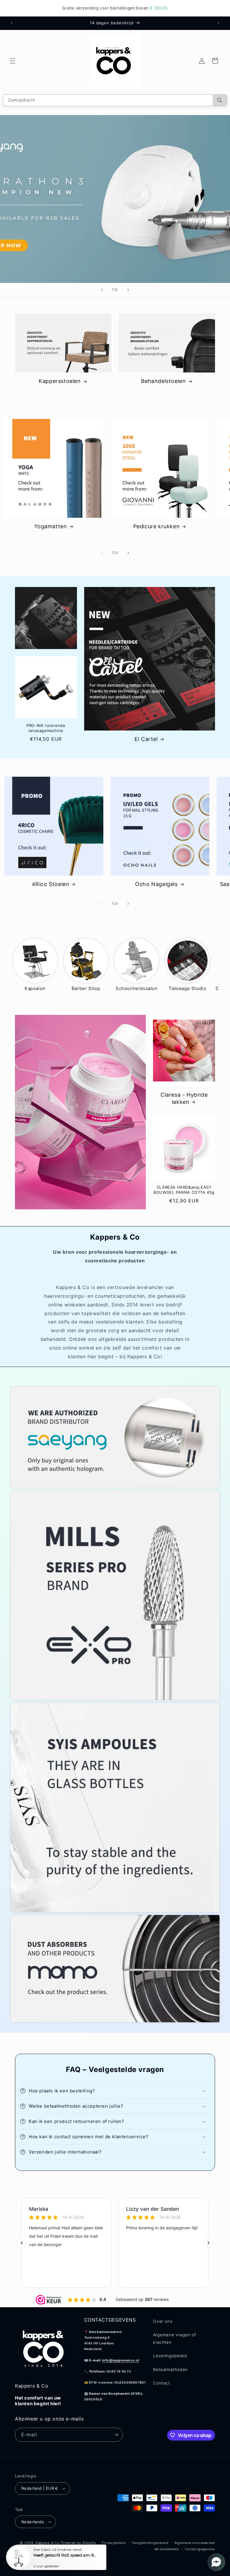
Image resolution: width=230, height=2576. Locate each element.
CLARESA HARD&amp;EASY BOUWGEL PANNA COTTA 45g (184, 1190)
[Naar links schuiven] (102, 553)
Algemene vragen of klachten (174, 2338)
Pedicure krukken (157, 526)
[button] (13, 61)
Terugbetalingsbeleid (150, 2543)
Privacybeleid (114, 2543)
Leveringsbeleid (170, 2356)
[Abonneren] (116, 2435)
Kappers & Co (47, 2543)
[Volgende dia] (128, 290)
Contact (161, 2383)
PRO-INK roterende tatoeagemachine (46, 728)
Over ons (163, 2321)
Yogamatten (51, 526)
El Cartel (146, 739)
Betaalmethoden (170, 2369)
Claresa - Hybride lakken (184, 1098)
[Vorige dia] (102, 290)
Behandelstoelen (164, 381)
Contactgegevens (200, 2549)
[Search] (220, 100)
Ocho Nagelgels (156, 884)
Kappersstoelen (60, 381)
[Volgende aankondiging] (218, 23)
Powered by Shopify (78, 2543)
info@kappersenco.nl (121, 2360)
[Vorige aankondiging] (12, 23)
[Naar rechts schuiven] (128, 553)
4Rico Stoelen (51, 884)
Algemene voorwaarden (195, 2543)
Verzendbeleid (167, 2549)
